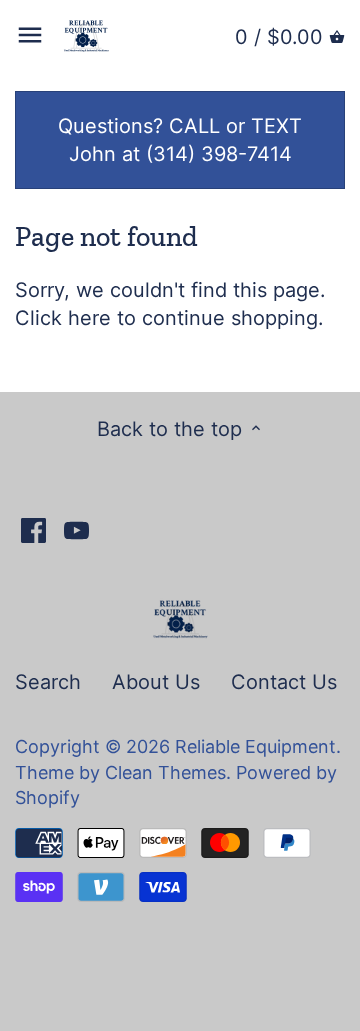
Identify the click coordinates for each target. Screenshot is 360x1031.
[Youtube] (76, 529)
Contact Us (284, 682)
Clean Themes (165, 772)
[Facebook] (33, 529)
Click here (63, 318)
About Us (156, 682)
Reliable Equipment (255, 746)
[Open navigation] (30, 35)
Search (48, 682)
